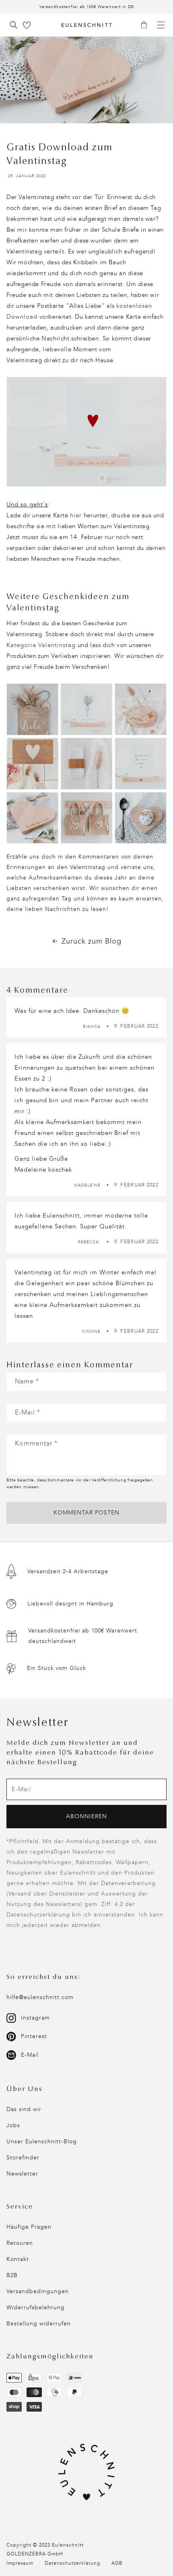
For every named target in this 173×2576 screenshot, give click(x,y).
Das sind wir (24, 2109)
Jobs (13, 2125)
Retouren (20, 2243)
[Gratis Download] (86, 432)
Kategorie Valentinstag (41, 645)
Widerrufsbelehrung (36, 2307)
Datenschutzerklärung (72, 2563)
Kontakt (18, 2259)
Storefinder (23, 2158)
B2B (12, 2275)
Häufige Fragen (29, 2227)
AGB (117, 2563)
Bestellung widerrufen (39, 2324)
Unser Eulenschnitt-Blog (42, 2141)
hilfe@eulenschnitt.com (40, 1997)
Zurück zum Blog (92, 941)
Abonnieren (86, 1816)
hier (76, 515)
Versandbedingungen (38, 2291)
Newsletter (22, 2174)
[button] (147, 25)
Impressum (20, 2563)
